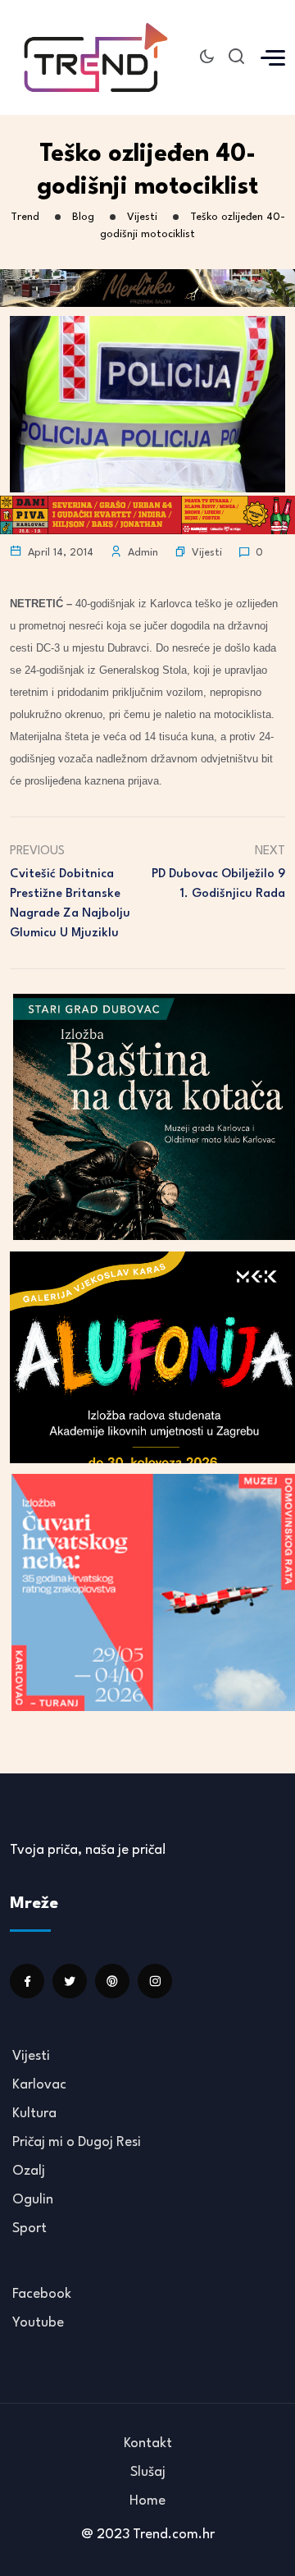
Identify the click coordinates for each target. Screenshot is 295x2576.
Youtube (38, 2323)
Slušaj (148, 2472)
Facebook (42, 2294)
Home (147, 2501)
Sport (29, 2228)
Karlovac (39, 2085)
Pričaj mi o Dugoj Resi (77, 2142)
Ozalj (29, 2171)
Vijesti (207, 553)
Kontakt (148, 2443)
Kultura (34, 2114)
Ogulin (33, 2200)
